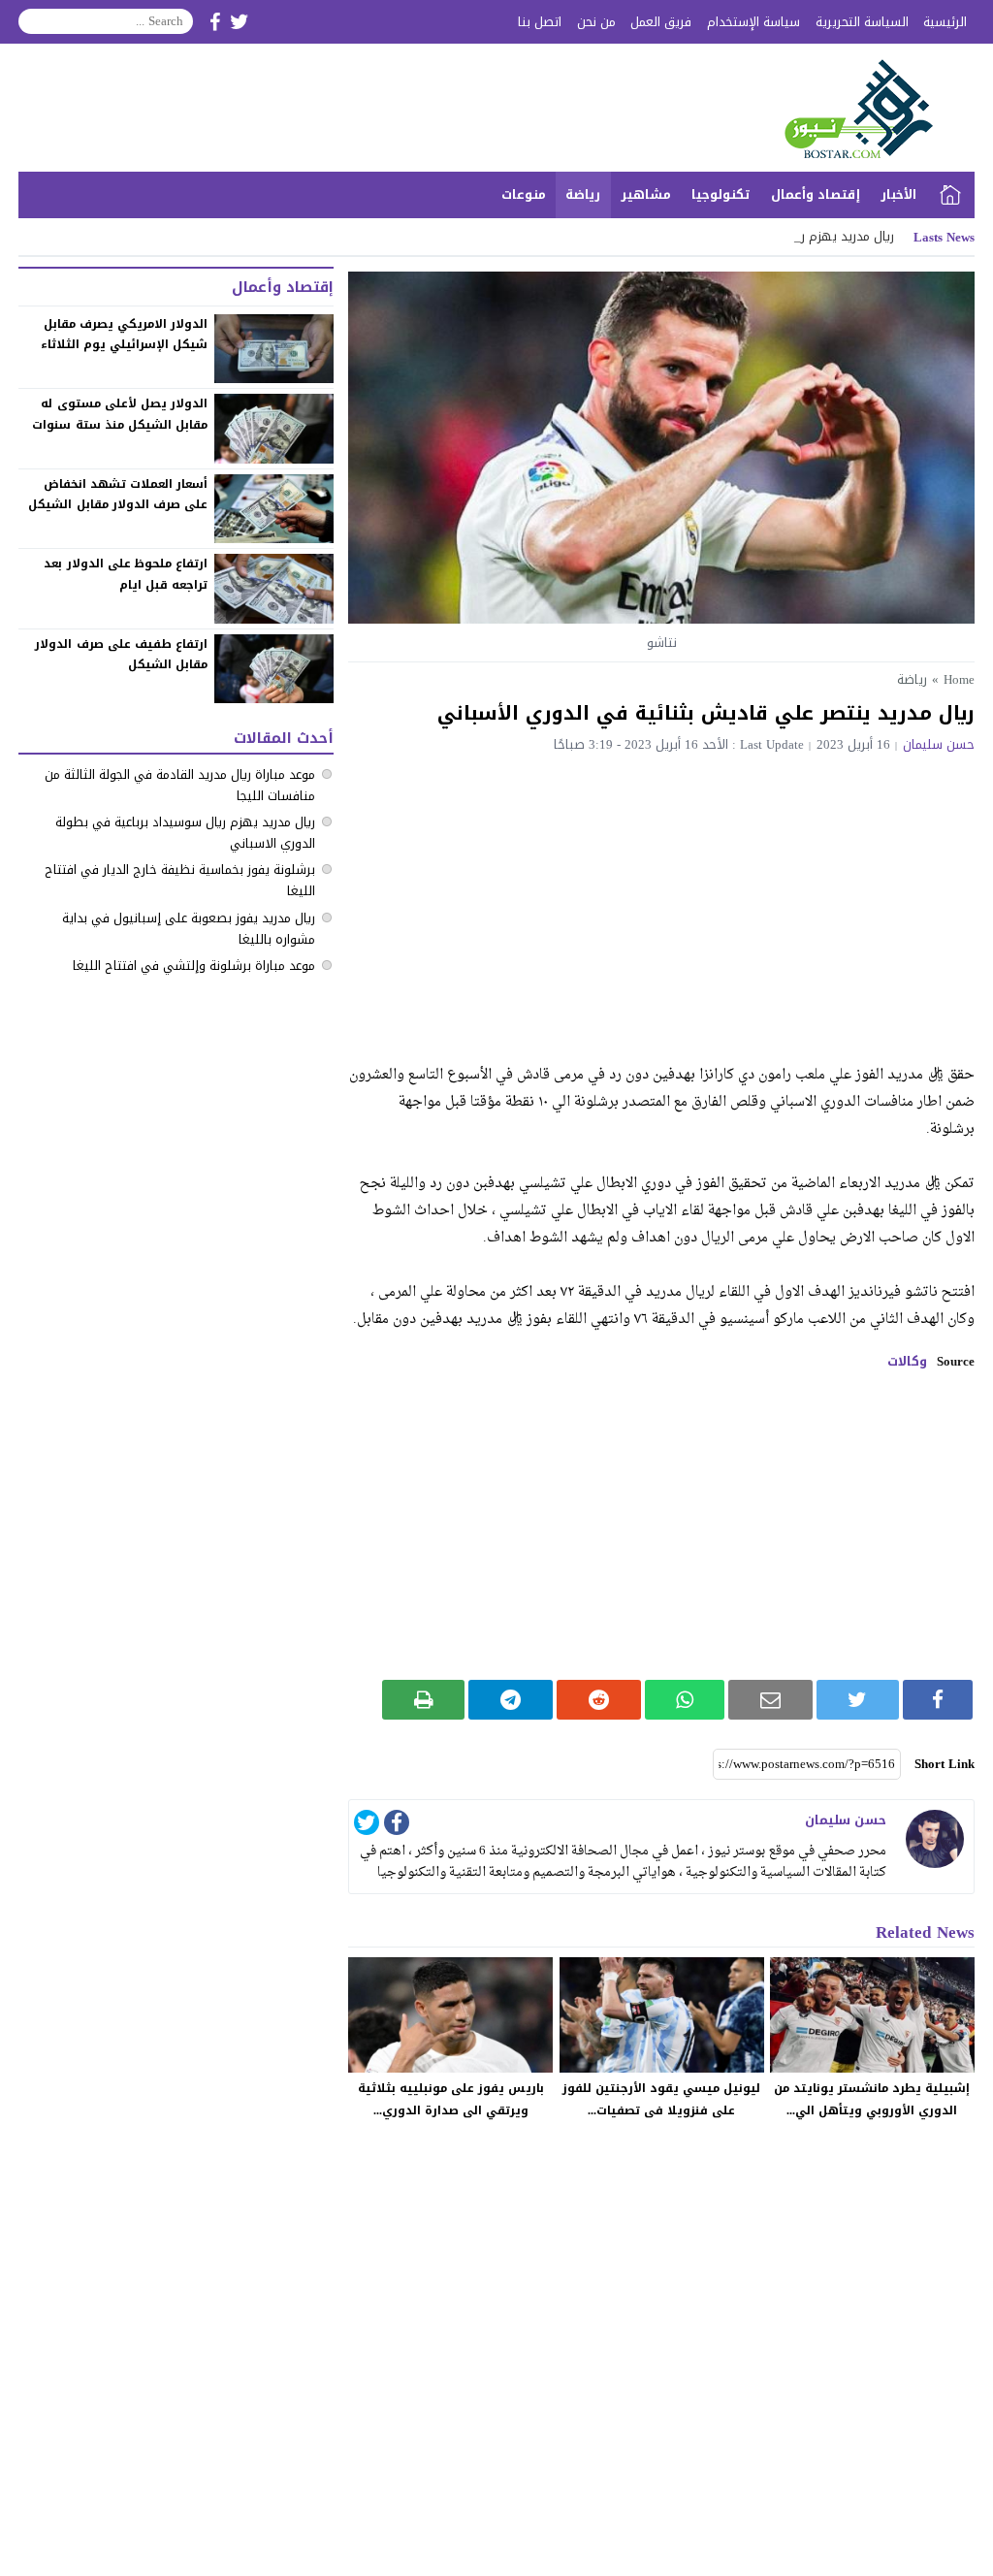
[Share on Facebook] (938, 1700)
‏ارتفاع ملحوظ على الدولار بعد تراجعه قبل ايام (126, 574)
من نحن (596, 22)
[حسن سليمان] (935, 1839)
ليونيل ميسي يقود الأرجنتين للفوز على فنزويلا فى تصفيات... (661, 2099)
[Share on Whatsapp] (685, 1700)
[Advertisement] (661, 897)
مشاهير (646, 194)
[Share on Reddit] (599, 1700)
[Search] (34, 21)
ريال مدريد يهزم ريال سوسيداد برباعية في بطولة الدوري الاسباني (185, 833)
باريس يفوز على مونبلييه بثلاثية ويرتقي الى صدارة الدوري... (451, 2099)
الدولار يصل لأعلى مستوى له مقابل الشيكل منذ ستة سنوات (120, 414)
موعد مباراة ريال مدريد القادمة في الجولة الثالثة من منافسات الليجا (180, 785)
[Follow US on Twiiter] (240, 22)
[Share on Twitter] (858, 1700)
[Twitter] (367, 1826)
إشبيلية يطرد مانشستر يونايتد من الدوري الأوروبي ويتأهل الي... (872, 2099)
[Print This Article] (423, 1700)
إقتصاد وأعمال (816, 194)
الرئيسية (945, 22)
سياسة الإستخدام (753, 22)
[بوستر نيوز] (849, 108)
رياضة (583, 194)
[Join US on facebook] (215, 22)
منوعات (524, 194)
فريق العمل (661, 22)
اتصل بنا (540, 22)
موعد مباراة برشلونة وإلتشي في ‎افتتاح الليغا (194, 966)
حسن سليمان (939, 744)
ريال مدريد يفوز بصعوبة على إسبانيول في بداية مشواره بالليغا (189, 929)
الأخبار (898, 194)
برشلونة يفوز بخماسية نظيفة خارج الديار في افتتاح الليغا (180, 880)
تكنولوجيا (721, 194)
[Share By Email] (770, 1700)
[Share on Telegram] (511, 1700)
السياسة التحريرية (862, 22)
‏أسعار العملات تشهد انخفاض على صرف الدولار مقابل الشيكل (118, 495)
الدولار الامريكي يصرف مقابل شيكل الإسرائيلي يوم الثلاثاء (124, 335)
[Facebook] (397, 1826)
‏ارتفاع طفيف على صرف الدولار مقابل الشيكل (121, 655)
